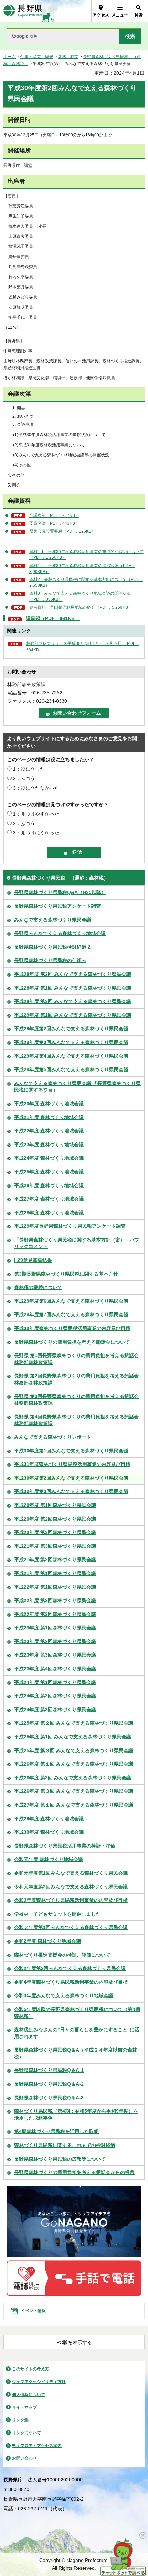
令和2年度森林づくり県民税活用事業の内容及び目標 (71, 1900)
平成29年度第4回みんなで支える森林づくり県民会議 (71, 1056)
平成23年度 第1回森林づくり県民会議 (55, 1628)
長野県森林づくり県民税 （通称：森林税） (60, 878)
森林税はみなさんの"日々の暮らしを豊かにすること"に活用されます (77, 2033)
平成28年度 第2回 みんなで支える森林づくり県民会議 (73, 974)
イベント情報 (33, 2311)
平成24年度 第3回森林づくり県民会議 (55, 1710)
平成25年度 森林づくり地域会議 (49, 1172)
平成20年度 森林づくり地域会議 (49, 1104)
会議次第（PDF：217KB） (54, 515)
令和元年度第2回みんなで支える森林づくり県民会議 (71, 1887)
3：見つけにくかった (36, 833)
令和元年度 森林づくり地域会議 (49, 1859)
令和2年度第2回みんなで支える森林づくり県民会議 (70, 1968)
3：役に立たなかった (36, 788)
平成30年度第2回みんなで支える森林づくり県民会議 (71, 1478)
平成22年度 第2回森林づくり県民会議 (55, 1600)
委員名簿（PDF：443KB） (54, 523)
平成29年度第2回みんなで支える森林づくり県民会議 (71, 1029)
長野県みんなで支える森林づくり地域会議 (60, 933)
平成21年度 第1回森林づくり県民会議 (55, 1573)
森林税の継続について (38, 1287)
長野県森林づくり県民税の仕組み (50, 960)
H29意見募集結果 (33, 1260)
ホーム (10, 57)
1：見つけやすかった (36, 814)
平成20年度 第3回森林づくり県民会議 (55, 1532)
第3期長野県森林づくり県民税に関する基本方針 (66, 1274)
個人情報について (29, 2395)
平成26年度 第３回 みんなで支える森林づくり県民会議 (74, 1791)
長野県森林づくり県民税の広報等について (60, 2159)
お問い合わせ (24, 2458)
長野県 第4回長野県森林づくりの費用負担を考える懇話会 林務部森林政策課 (76, 1420)
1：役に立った (29, 769)
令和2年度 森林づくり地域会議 (47, 1941)
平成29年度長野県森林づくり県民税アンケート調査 (70, 1226)
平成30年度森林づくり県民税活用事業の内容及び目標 (72, 1328)
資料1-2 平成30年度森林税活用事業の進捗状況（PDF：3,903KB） (82, 569)
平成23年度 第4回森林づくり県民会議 (55, 1669)
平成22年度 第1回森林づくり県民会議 (55, 1587)
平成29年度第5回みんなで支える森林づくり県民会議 (71, 1069)
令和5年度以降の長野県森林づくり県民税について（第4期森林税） (77, 2013)
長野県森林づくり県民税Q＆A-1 (49, 2070)
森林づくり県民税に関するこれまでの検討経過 (65, 2145)
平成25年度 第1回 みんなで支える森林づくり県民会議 (73, 1737)
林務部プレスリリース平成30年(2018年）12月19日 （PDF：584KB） (83, 647)
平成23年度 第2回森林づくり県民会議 (55, 1641)
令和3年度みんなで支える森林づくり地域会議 (64, 1995)
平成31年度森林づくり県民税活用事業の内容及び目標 (72, 1464)
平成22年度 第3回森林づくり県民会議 (55, 1614)
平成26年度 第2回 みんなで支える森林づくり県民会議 (73, 1778)
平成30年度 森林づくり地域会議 (49, 1832)
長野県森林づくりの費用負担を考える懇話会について (72, 1342)
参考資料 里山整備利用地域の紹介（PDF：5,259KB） (81, 607)
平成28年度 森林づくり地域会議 (49, 1213)
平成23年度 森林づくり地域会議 (49, 1145)
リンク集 (20, 2420)
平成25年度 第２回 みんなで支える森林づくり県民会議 (74, 1723)
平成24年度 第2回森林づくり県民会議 (55, 1696)
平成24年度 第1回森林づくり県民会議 (55, 1682)
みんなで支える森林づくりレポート (53, 1437)
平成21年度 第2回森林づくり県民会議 (55, 1560)
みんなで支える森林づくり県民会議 (53, 920)
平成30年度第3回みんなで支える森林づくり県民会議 (71, 1491)
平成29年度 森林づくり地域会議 (49, 1819)
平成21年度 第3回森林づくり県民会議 (55, 1546)
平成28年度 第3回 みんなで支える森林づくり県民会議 (73, 1001)
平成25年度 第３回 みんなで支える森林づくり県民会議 (74, 1750)
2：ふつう (24, 778)
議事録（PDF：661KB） (53, 618)
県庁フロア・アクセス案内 (37, 2446)
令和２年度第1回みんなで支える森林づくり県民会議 (71, 1927)
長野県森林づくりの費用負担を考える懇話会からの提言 (74, 2172)
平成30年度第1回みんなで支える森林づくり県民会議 (71, 1451)
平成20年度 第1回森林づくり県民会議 (55, 1505)
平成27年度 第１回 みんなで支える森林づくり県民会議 (74, 1805)
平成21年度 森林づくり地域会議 (49, 1117)
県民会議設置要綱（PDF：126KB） (62, 531)
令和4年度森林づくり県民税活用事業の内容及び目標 (71, 1982)
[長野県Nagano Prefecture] (23, 11)
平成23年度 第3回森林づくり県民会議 (55, 1655)
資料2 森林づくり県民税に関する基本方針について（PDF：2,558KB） (86, 582)
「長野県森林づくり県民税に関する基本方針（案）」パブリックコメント (77, 1243)
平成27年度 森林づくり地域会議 (49, 1199)
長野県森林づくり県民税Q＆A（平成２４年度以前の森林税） (76, 2053)
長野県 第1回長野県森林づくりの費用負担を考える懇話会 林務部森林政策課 (76, 1359)
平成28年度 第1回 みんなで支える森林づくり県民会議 (73, 988)
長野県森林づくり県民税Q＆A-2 (49, 2084)
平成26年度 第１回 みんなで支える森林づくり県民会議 (74, 1764)
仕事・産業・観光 (37, 57)
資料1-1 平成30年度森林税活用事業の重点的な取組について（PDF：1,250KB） (86, 555)
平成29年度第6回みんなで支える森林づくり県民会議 (71, 1301)
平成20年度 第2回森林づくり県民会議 (55, 1519)
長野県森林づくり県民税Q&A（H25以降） (60, 892)
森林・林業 (68, 57)
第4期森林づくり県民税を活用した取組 (56, 2131)
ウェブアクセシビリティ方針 (39, 2382)
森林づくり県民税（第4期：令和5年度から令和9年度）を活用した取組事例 (76, 2115)
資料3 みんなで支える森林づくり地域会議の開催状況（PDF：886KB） (80, 596)
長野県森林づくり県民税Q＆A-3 (49, 2098)
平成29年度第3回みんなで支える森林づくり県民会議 (71, 1042)
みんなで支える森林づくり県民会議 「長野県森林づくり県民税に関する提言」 (77, 1087)
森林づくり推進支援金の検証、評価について (62, 1955)
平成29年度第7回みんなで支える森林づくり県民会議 (71, 1314)
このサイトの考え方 (31, 2369)
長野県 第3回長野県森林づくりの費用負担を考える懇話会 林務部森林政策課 (76, 1400)
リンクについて (27, 2433)
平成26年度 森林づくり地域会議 (49, 1185)
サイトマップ (24, 2407)
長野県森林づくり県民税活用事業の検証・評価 (65, 1846)
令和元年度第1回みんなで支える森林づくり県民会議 (71, 1873)
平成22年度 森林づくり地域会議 (49, 1131)
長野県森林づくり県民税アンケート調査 (57, 906)
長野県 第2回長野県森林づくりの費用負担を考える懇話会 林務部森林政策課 (76, 1379)
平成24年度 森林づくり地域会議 (49, 1158)
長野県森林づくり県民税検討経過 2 (52, 947)
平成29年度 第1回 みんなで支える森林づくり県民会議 (73, 1015)
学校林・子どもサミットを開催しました (57, 1914)
